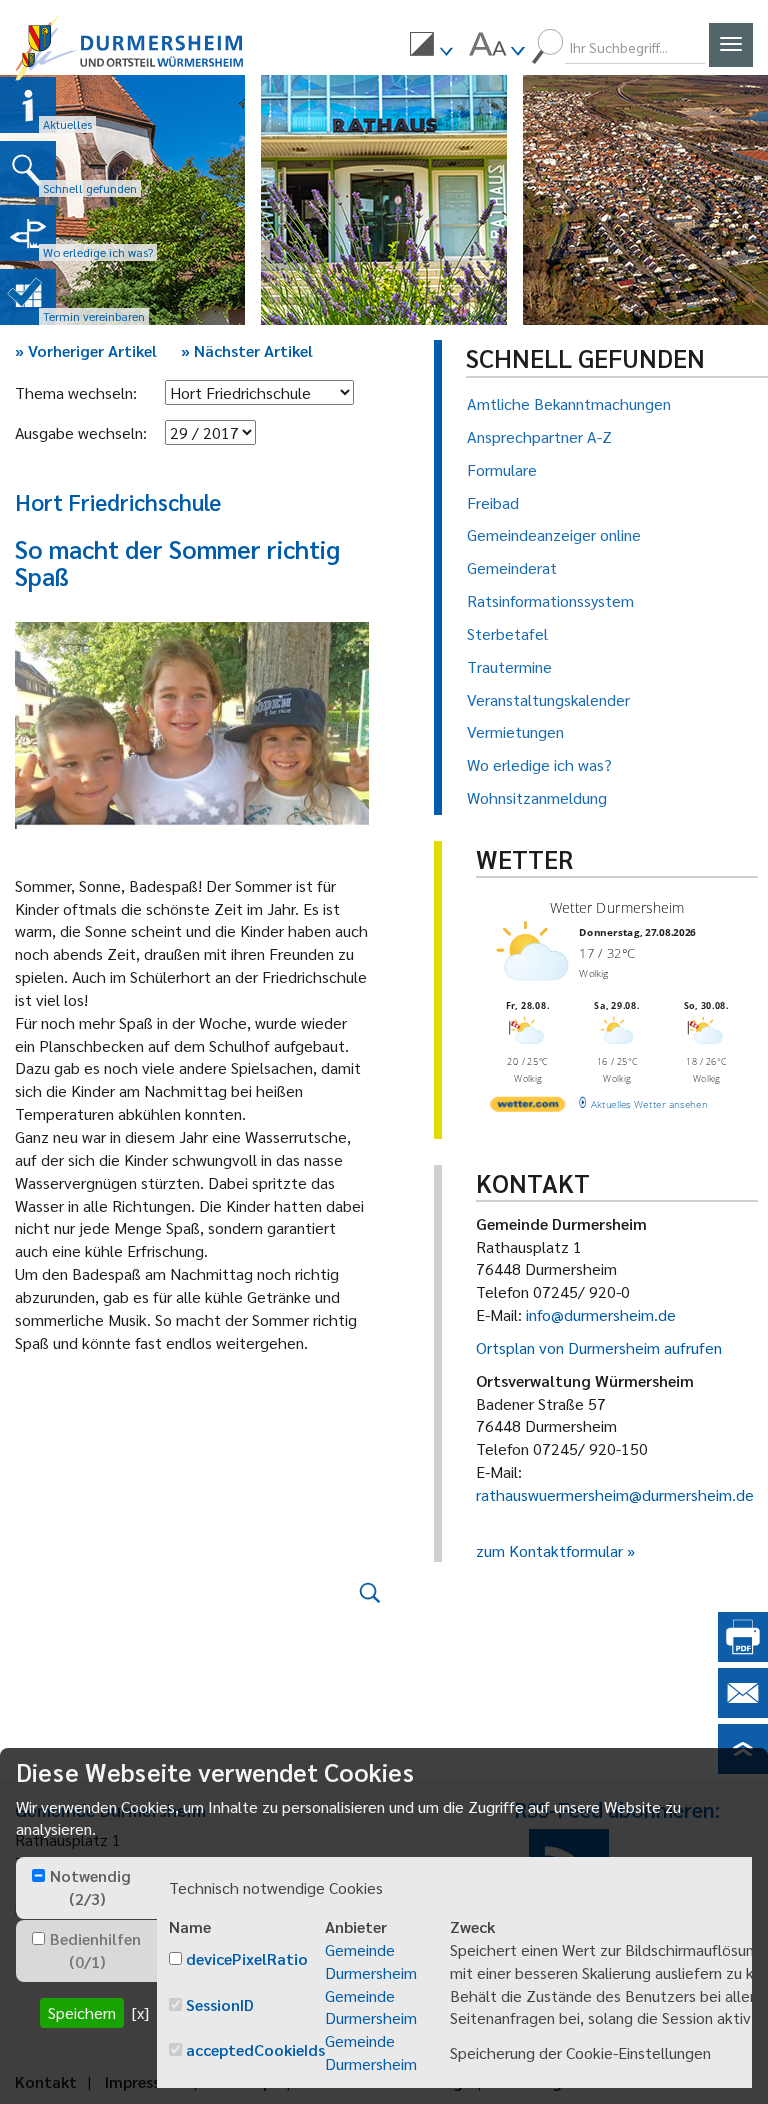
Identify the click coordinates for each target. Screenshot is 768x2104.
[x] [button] (140, 2012)
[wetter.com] (527, 1107)
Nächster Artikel (247, 350)
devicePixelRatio (247, 1958)
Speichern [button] (82, 2012)
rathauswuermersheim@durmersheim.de (615, 1494)
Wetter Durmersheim (616, 907)
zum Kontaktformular (549, 1550)
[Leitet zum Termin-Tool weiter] (28, 297)
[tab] (86, 1888)
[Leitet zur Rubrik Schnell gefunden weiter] (28, 169)
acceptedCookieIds (255, 2049)
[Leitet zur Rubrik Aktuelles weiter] (28, 105)
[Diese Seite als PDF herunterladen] (743, 1655)
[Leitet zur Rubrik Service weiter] (28, 233)
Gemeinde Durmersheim (371, 1961)
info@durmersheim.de (601, 1314)
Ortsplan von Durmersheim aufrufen (599, 1347)
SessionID (220, 2004)
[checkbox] (38, 1875)
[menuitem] (431, 47)
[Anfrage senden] (743, 1711)
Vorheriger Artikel (86, 350)
